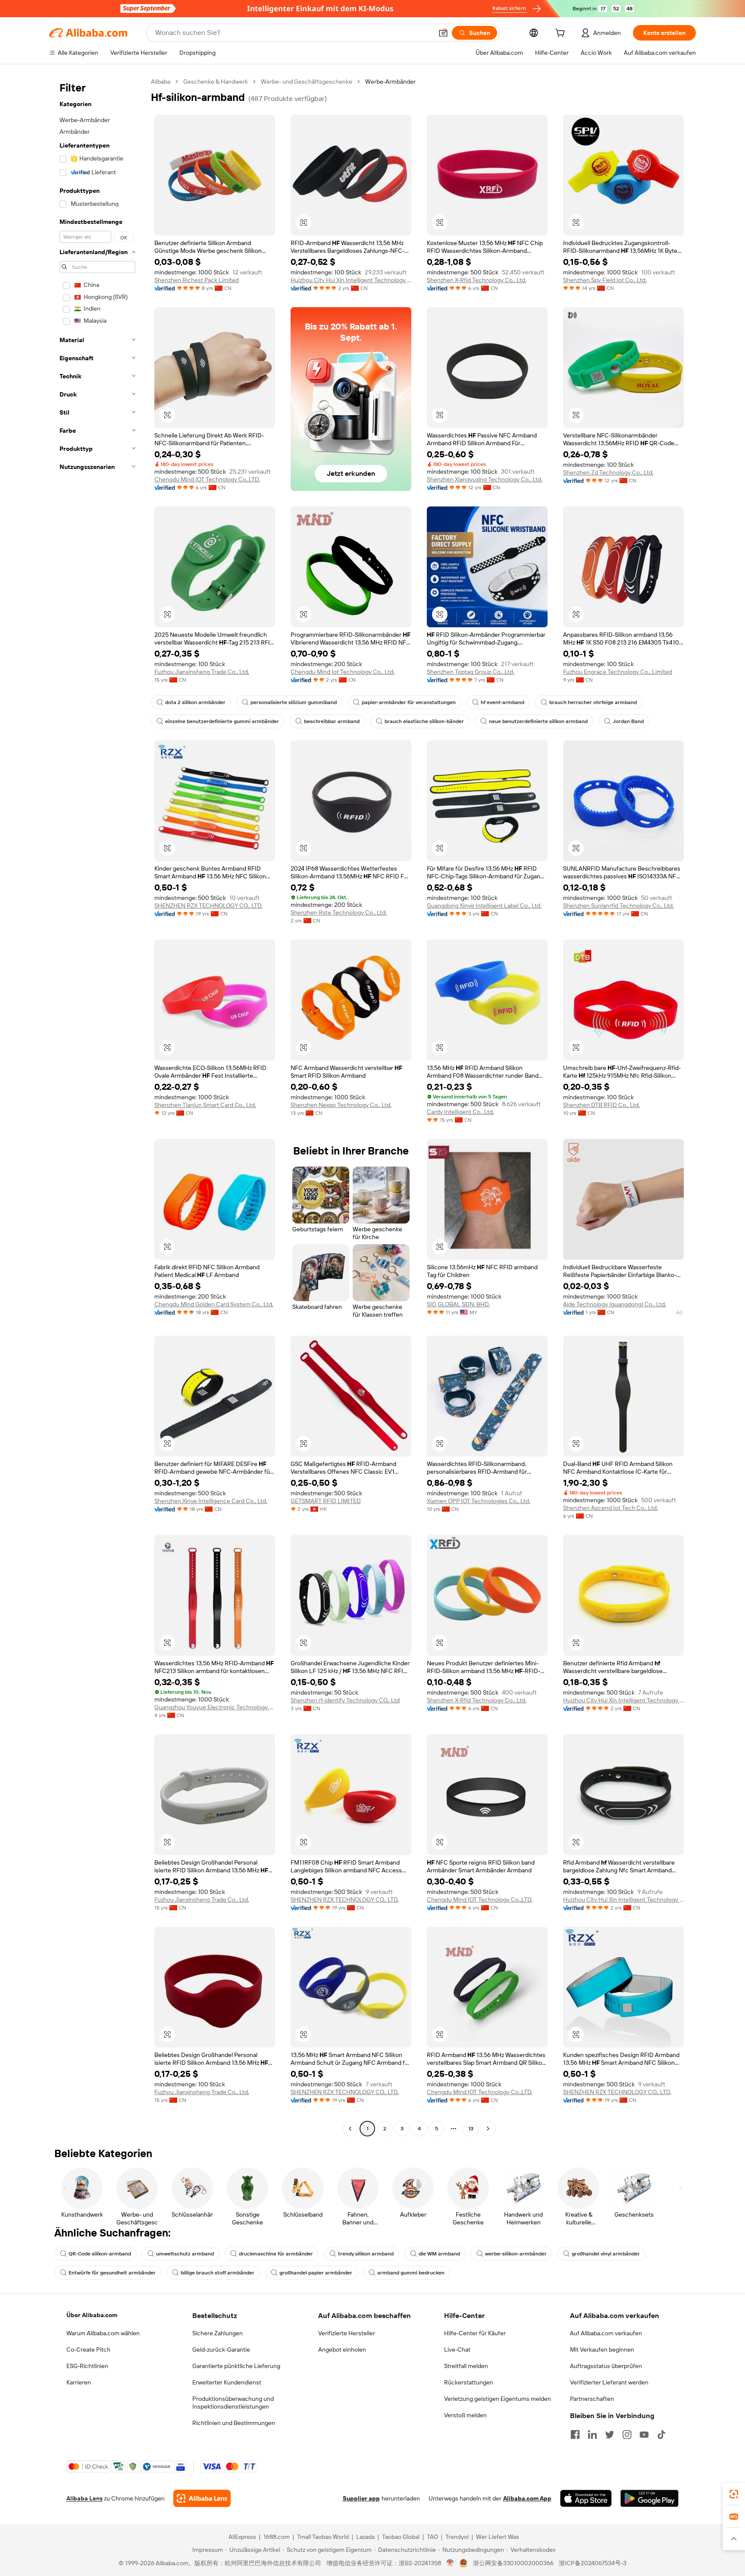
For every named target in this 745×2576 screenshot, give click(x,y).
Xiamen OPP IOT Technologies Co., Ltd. (479, 1501)
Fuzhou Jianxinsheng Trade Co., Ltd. (202, 672)
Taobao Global (401, 2537)
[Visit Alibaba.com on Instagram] (627, 2434)
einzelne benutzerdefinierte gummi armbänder (222, 721)
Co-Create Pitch (88, 2350)
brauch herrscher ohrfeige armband (593, 702)
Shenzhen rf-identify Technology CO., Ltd (345, 1700)
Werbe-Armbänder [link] (390, 82)
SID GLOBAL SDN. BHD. (458, 1304)
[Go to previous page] (350, 2129)
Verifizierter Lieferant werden (609, 2382)
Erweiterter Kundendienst (227, 2382)
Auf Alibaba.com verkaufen (606, 2333)
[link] (734, 2494)
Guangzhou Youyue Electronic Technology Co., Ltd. (215, 1707)
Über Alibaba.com (92, 2315)
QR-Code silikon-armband (100, 2254)
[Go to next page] (488, 2129)
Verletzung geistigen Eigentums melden (498, 2399)
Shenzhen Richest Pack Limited (197, 280)
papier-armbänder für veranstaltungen (409, 702)
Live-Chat (457, 2350)
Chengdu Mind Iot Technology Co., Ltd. (343, 672)
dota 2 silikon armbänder (195, 702)
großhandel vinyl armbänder (606, 2254)
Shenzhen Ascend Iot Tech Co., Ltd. (610, 1508)
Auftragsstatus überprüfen (606, 2366)
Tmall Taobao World (323, 2537)
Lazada (365, 2537)
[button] (443, 33)
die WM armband (439, 2254)
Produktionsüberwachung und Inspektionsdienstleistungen (233, 2403)
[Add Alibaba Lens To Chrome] (202, 2498)
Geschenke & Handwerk (216, 82)
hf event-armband (502, 702)
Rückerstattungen (469, 2382)
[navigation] (97, 1106)
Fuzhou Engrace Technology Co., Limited (618, 672)
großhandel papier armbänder (316, 2273)
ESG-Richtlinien (87, 2366)
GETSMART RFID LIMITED (326, 1501)
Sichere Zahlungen (218, 2333)
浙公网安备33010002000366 (513, 2563)
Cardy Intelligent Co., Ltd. (460, 1112)
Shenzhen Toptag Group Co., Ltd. (471, 672)
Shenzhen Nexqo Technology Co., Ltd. (341, 1105)
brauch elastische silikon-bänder (424, 721)
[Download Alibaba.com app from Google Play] (650, 2498)
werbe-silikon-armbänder (516, 2254)
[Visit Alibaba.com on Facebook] (575, 2434)
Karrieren (79, 2382)
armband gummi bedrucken (411, 2273)
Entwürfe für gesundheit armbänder (112, 2273)
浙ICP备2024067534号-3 (593, 2563)
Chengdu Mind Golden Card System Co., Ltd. (214, 1304)
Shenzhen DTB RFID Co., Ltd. (601, 1105)
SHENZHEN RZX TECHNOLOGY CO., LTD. (208, 906)
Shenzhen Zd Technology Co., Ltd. (608, 472)
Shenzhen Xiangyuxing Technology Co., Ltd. (485, 479)
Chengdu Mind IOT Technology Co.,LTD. (207, 479)
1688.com (277, 2537)
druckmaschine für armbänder (276, 2254)
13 (471, 2129)
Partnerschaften (592, 2399)
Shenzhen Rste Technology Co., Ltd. (339, 912)
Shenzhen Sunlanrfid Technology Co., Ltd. (618, 906)
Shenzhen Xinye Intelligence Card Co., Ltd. (211, 1501)
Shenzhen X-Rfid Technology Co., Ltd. (477, 280)
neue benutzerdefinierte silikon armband (538, 721)
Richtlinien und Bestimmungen (234, 2423)
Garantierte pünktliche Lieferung (236, 2366)
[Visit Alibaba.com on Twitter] (610, 2434)
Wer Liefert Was (498, 2537)
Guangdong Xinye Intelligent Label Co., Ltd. (484, 906)
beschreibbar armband (332, 721)
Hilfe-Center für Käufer (475, 2333)
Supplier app (361, 2498)
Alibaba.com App (527, 2498)
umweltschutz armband (185, 2254)
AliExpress (242, 2537)
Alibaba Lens (85, 2498)
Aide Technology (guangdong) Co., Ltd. (615, 1304)
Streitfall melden (466, 2366)
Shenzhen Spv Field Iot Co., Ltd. (605, 280)
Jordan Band (628, 721)
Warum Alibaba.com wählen (103, 2333)
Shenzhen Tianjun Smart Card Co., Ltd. (205, 1105)
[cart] (562, 34)
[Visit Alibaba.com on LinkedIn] (592, 2434)
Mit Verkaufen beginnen (602, 2350)
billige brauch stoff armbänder (218, 2273)
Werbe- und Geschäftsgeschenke (307, 82)
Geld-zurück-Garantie (221, 2350)
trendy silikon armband (366, 2254)
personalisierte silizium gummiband (294, 702)
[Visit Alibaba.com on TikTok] (661, 2434)
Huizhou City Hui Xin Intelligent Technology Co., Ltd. (351, 280)
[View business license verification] (450, 2563)
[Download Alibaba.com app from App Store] (586, 2498)
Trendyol (457, 2537)
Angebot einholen (342, 2350)
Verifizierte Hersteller (347, 2333)
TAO (432, 2537)
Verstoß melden (465, 2415)
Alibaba (161, 82)
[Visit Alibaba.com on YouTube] (644, 2434)
